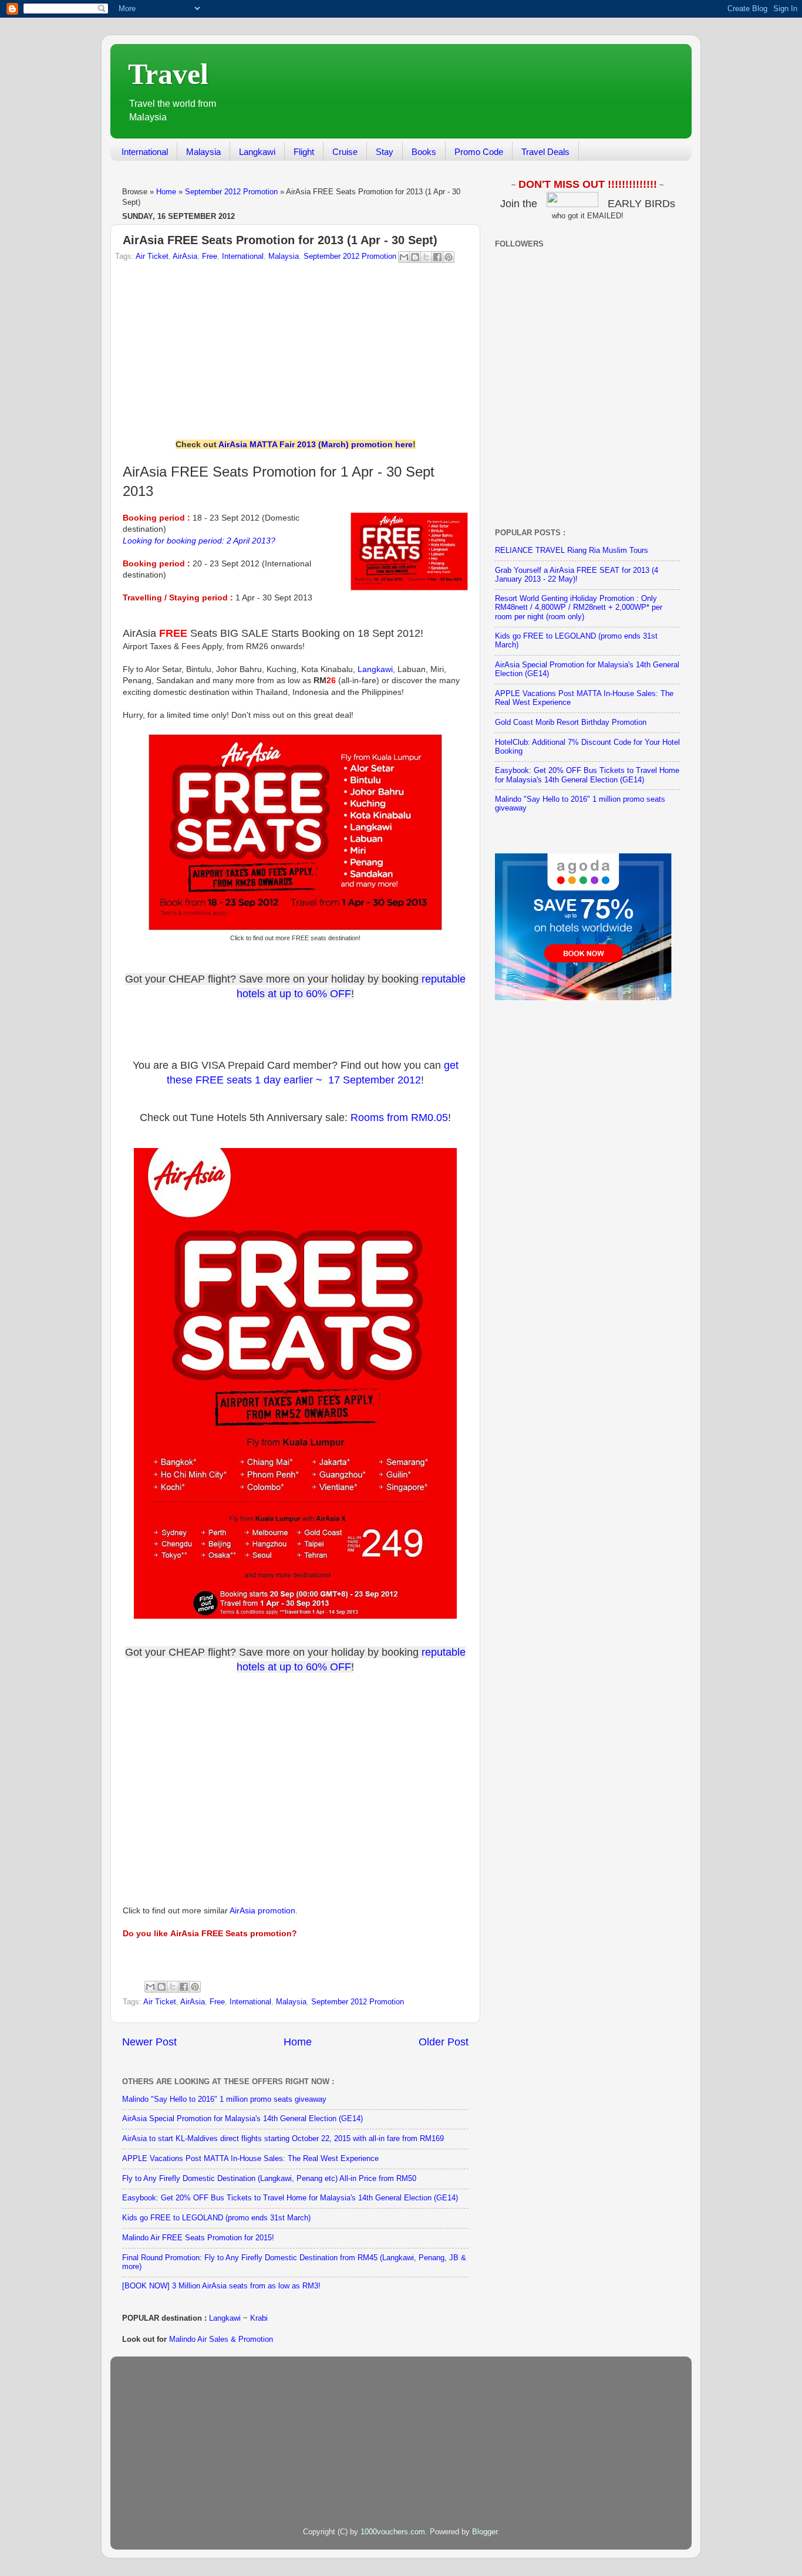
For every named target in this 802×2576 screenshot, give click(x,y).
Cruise (345, 152)
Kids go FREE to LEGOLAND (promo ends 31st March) (216, 2218)
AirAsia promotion (262, 1910)
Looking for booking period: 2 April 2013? (199, 541)
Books (424, 152)
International (145, 152)
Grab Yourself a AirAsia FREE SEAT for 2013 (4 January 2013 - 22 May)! (577, 575)
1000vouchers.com (393, 2532)
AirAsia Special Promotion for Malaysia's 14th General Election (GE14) (242, 2119)
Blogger (485, 2532)
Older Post (444, 2042)
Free (210, 256)
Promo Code (479, 152)
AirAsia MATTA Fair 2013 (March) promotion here (316, 444)
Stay (385, 152)
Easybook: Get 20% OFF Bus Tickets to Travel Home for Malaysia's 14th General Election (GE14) (290, 2198)
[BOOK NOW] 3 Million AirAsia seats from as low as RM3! (221, 2286)
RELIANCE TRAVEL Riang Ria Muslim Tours (572, 551)
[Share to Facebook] (437, 257)
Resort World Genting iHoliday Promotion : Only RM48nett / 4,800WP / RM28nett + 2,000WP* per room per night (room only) (579, 607)
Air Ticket (152, 256)
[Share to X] (426, 257)
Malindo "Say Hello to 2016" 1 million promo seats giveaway (224, 2099)
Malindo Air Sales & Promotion (221, 2339)
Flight (304, 152)
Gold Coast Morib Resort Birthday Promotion (571, 723)
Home (166, 192)
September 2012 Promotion (231, 192)
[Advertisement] (466, 93)
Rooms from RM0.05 (399, 1117)
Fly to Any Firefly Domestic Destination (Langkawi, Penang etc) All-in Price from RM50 (269, 2179)
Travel (168, 74)
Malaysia (203, 152)
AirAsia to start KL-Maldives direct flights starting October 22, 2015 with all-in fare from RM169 (283, 2139)
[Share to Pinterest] (449, 257)
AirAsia (185, 256)
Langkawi (257, 152)
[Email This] (404, 257)
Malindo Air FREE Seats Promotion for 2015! (198, 2238)
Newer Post (149, 2042)
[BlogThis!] (415, 257)
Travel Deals (545, 152)
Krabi (259, 2318)
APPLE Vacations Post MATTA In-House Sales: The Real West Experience (250, 2159)
